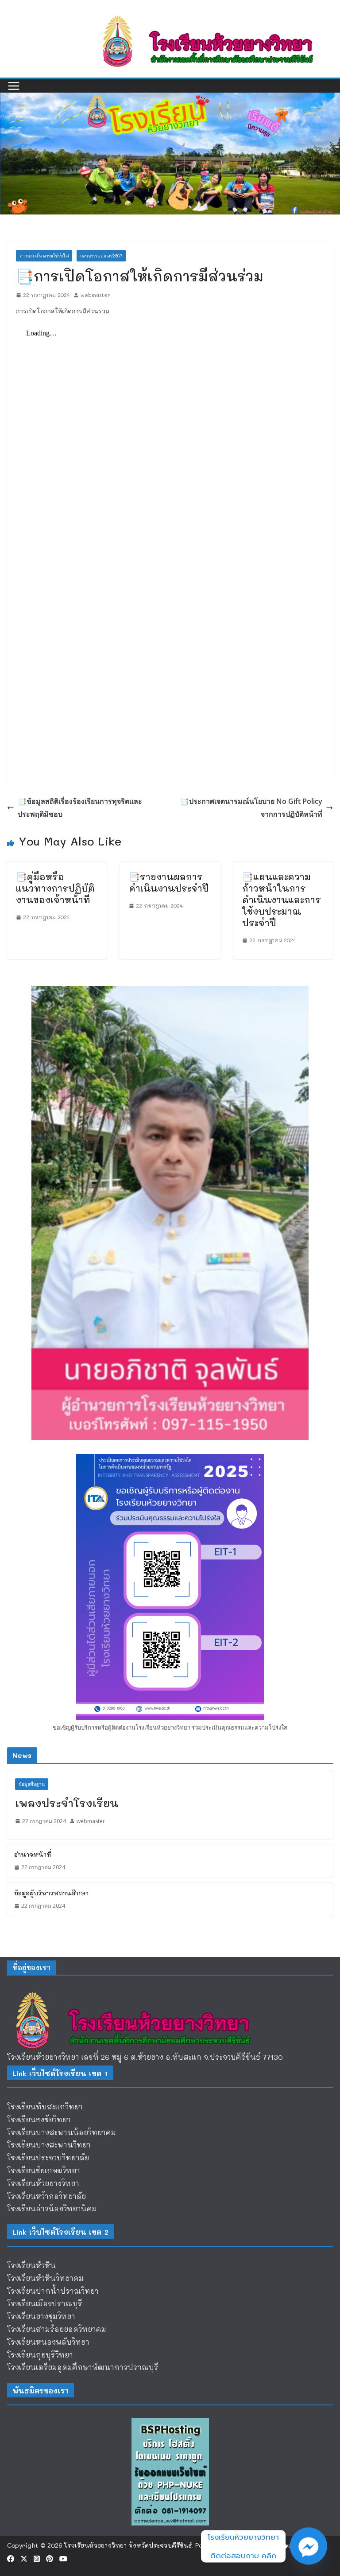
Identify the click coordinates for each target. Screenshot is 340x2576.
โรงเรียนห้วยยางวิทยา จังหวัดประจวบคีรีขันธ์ (128, 2545)
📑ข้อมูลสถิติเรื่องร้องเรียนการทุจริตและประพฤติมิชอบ (80, 808)
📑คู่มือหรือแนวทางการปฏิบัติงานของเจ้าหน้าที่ (55, 888)
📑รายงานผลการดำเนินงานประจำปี (169, 882)
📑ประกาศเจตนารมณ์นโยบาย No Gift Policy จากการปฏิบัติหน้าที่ (251, 808)
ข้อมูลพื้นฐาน (32, 1784)
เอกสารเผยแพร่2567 (101, 256)
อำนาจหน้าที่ (33, 1854)
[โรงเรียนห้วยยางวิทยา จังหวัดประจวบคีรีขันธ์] (170, 99)
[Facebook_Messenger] (309, 2546)
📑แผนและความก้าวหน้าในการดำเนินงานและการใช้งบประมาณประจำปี (282, 900)
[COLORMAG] (140, 1990)
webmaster (95, 295)
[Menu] (14, 86)
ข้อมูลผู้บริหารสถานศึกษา (51, 1893)
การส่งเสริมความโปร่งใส (44, 256)
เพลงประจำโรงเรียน (67, 1803)
